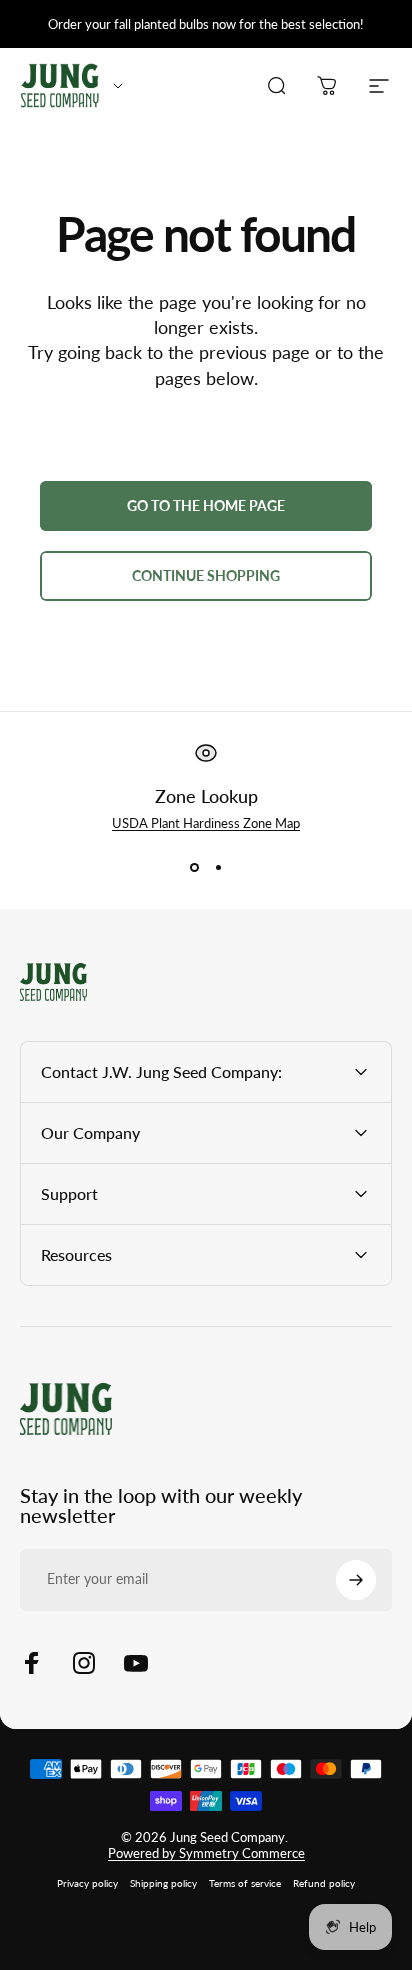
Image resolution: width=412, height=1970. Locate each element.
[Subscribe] (356, 1580)
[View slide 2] (218, 867)
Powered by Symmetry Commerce (206, 1853)
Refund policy (324, 1883)
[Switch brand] (118, 86)
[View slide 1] (194, 867)
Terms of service (245, 1883)
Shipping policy (163, 1883)
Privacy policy (87, 1883)
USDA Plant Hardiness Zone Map (206, 823)
